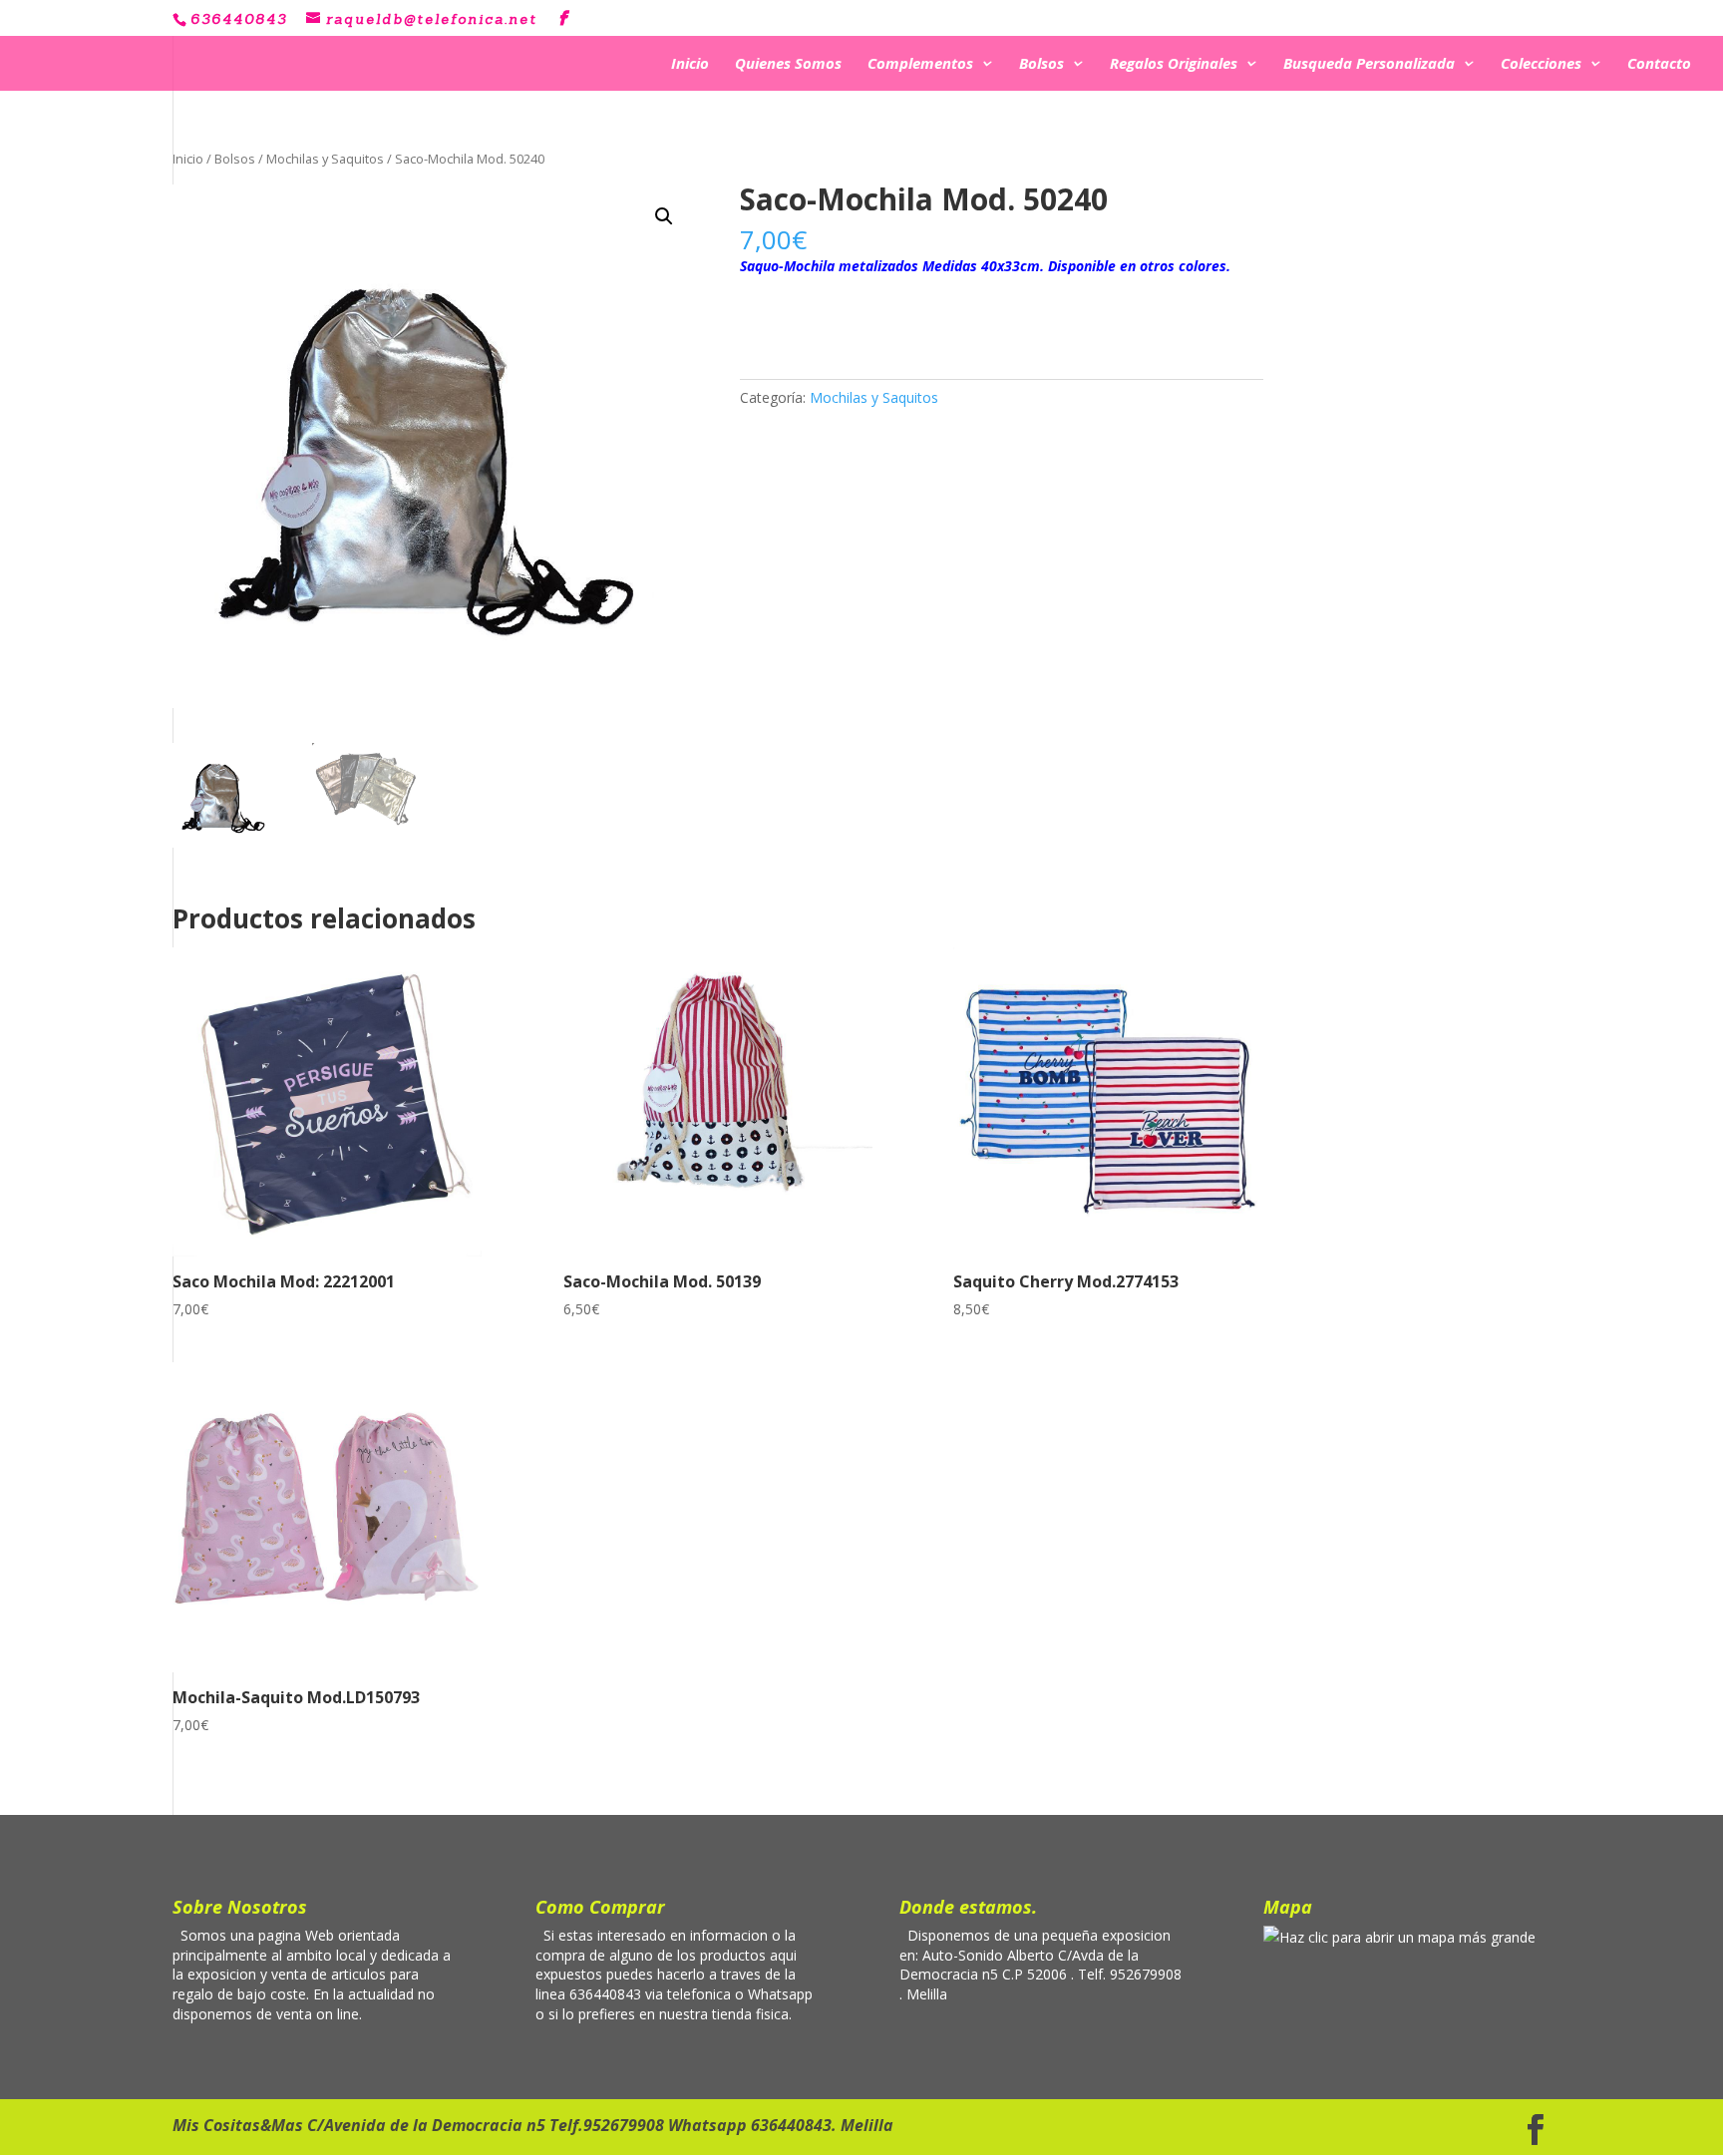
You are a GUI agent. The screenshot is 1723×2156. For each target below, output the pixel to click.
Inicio (690, 65)
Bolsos (1041, 65)
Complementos (920, 65)
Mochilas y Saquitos (325, 159)
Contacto (1659, 65)
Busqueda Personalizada (1369, 65)
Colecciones (1541, 65)
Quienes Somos (788, 65)
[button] (664, 216)
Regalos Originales (1174, 65)
